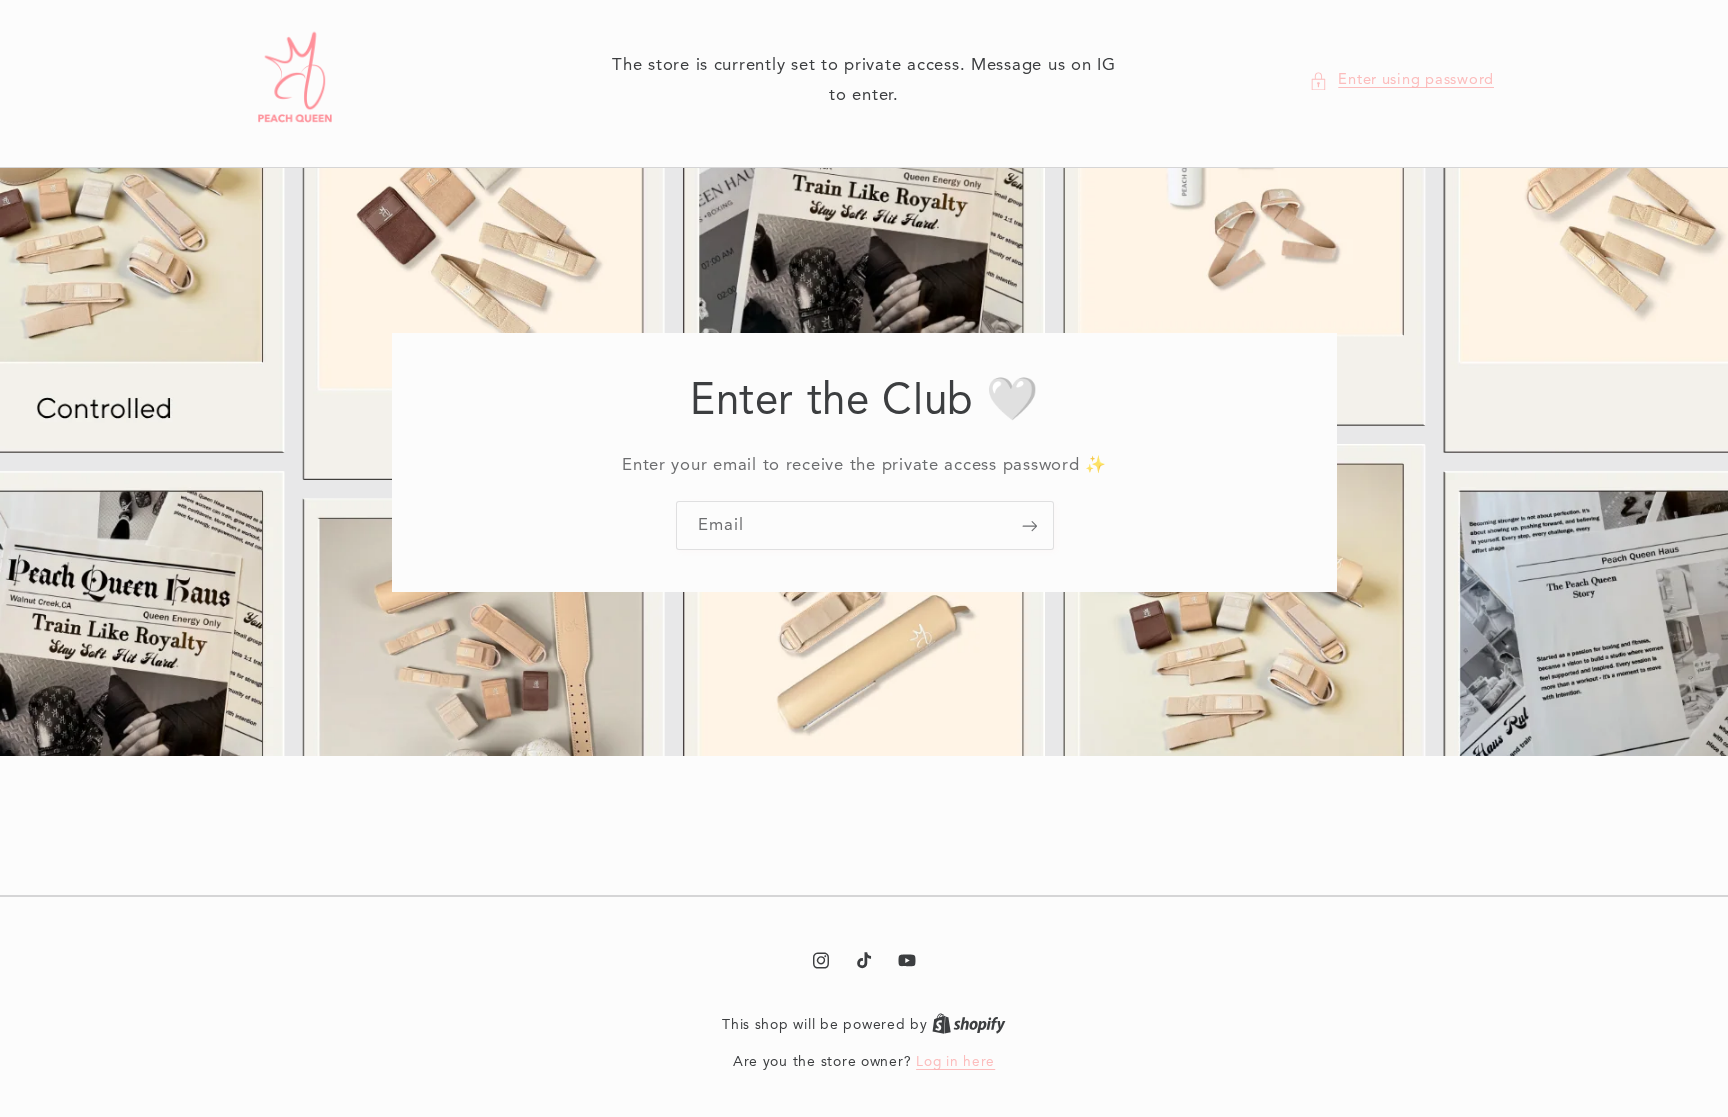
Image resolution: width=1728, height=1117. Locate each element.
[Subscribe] (1029, 525)
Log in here (955, 1062)
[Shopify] (969, 1025)
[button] (1401, 81)
